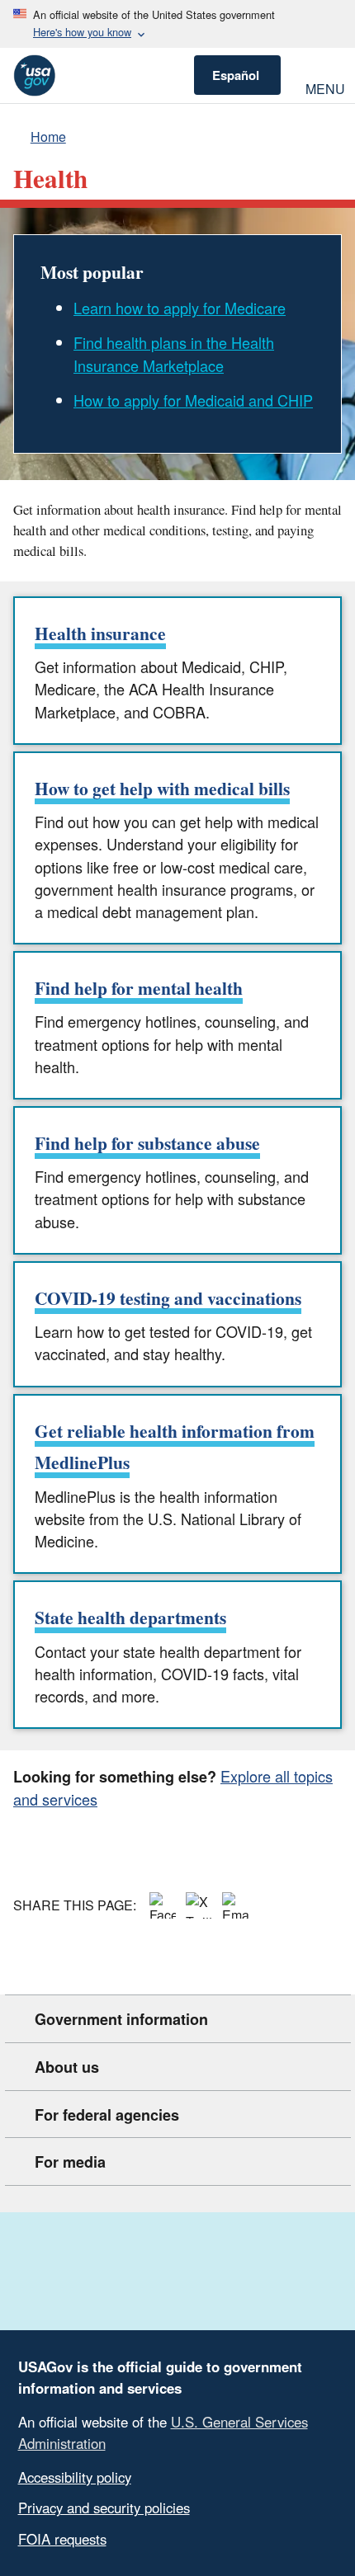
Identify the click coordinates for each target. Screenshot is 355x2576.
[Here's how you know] (177, 24)
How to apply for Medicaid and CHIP (193, 400)
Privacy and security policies (104, 2508)
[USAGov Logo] (34, 75)
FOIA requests (62, 2539)
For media (70, 2162)
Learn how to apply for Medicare (180, 308)
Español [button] (236, 75)
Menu (324, 87)
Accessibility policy (75, 2477)
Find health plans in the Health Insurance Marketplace (174, 353)
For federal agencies (107, 2115)
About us (67, 2067)
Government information (121, 2019)
